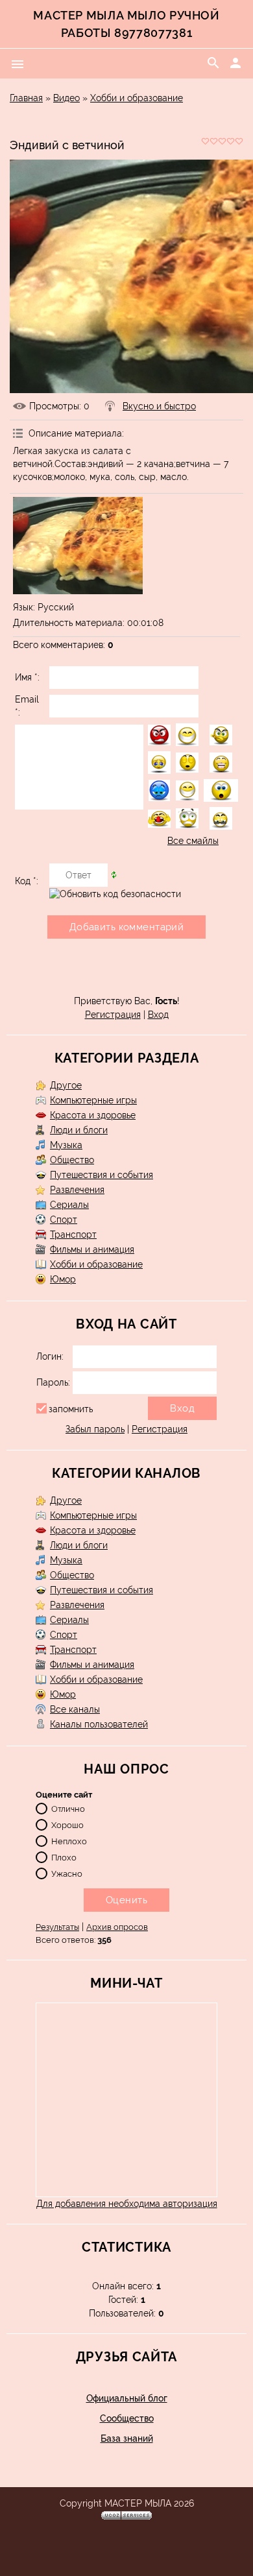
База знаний (127, 2438)
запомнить (71, 1409)
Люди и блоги (79, 1130)
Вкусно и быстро (159, 406)
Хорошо (67, 1825)
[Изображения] (78, 546)
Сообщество (127, 2418)
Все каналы (75, 1709)
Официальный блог (127, 2398)
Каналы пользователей (99, 1724)
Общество (72, 1160)
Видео (66, 98)
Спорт (64, 1220)
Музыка (66, 1145)
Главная (26, 98)
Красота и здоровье (93, 1115)
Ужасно (67, 1874)
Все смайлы (193, 841)
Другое (66, 1085)
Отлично (68, 1809)
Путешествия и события (102, 1175)
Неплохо (69, 1841)
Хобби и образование (137, 98)
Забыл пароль (95, 1429)
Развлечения (77, 1190)
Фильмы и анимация (92, 1249)
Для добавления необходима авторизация (127, 2204)
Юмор (63, 1279)
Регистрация (113, 1015)
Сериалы (69, 1205)
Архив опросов (117, 1927)
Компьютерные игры (93, 1100)
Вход (158, 1015)
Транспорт (73, 1234)
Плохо (64, 1858)
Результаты (57, 1927)
